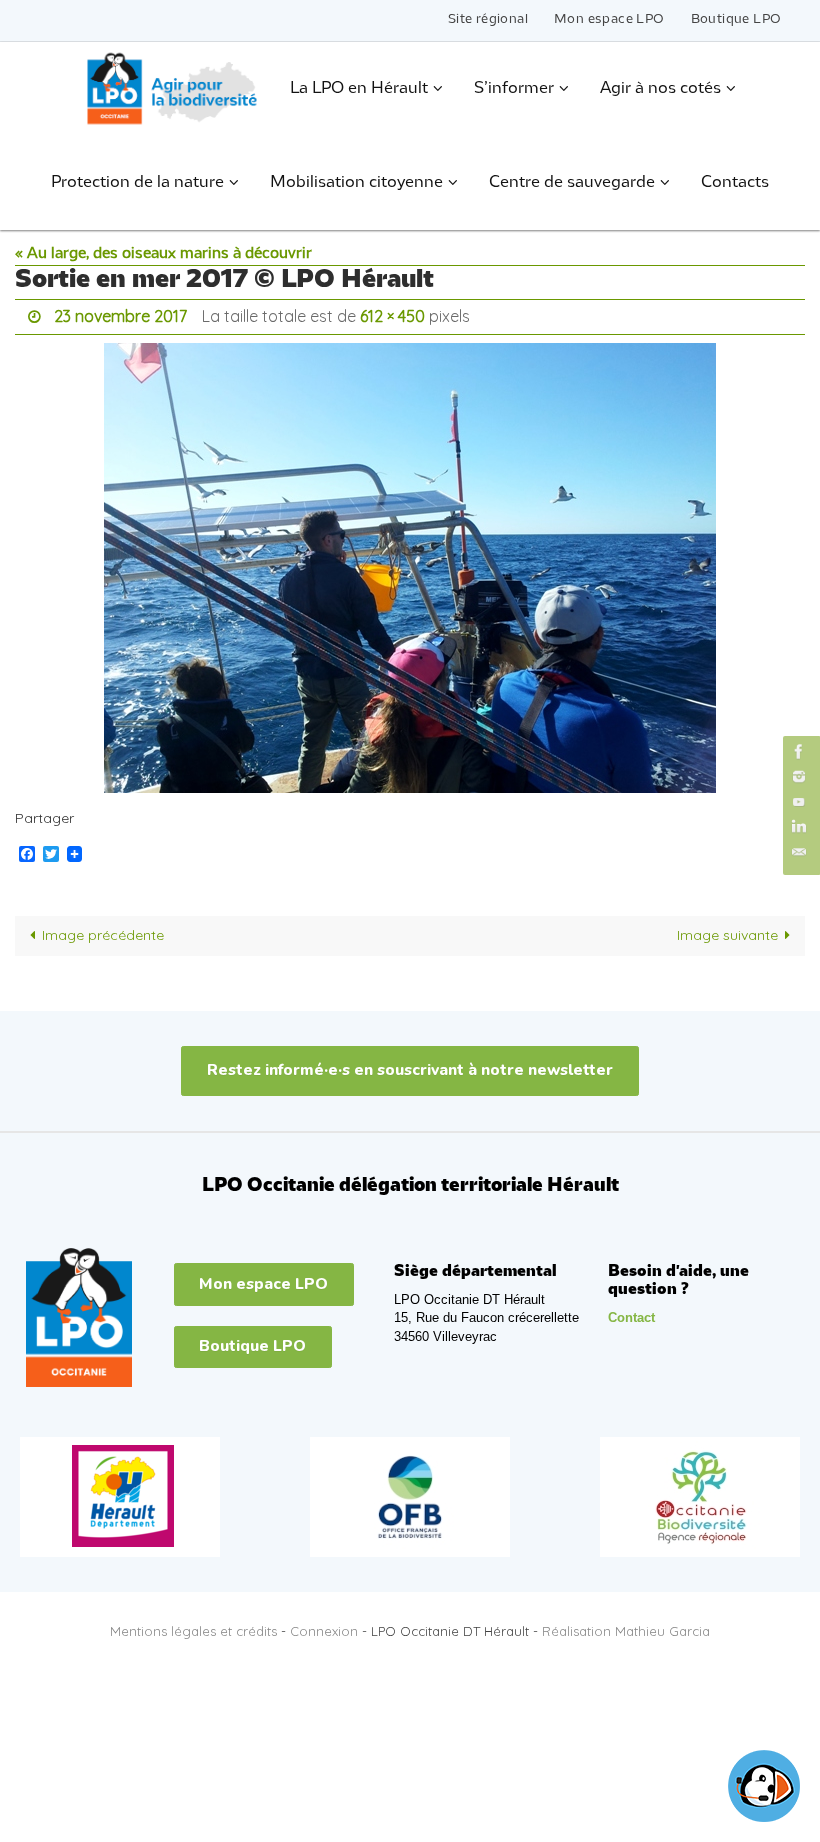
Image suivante (727, 930)
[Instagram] (799, 776)
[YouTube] (799, 801)
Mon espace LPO (609, 19)
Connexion (324, 1626)
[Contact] (799, 852)
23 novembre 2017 (120, 314)
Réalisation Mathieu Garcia (626, 1626)
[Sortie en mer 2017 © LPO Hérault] (410, 562)
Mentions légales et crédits (193, 1626)
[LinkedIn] (799, 826)
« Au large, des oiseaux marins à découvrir (163, 254)
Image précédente (103, 930)
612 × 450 (392, 314)
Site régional (488, 19)
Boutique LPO (736, 19)
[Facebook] (799, 751)
